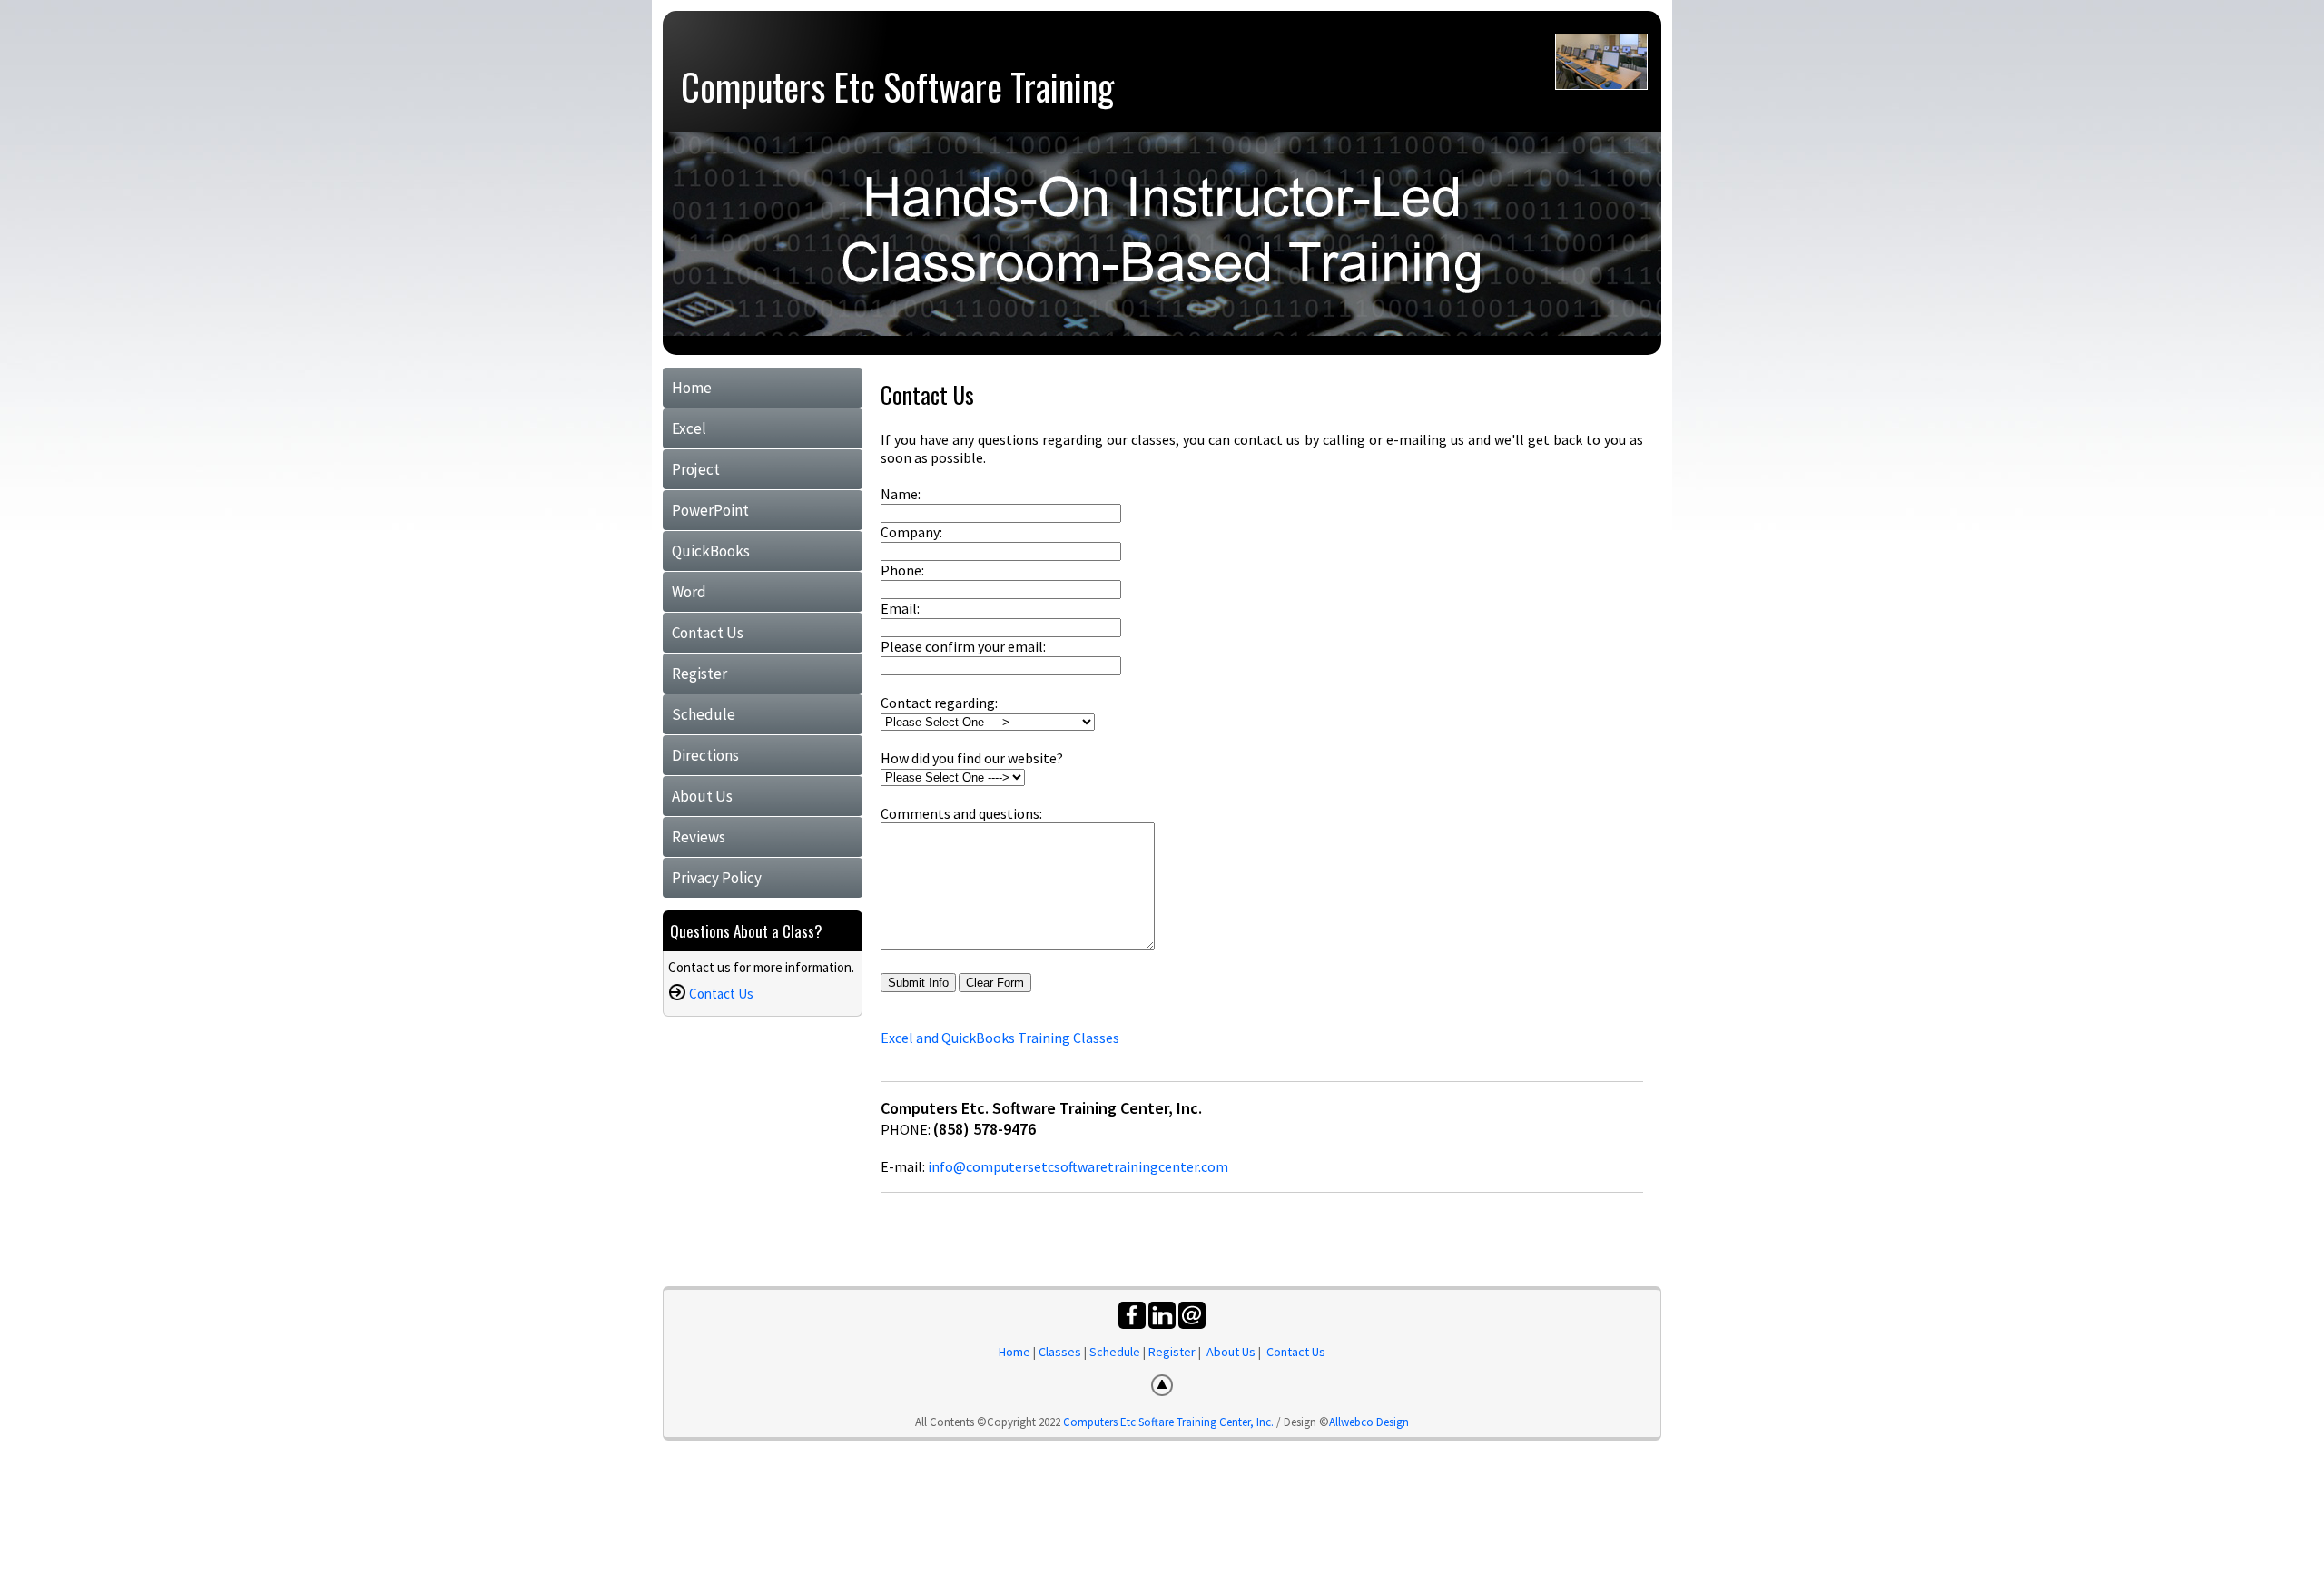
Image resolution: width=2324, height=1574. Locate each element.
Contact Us (708, 633)
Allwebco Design (1369, 1422)
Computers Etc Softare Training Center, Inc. (1168, 1422)
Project (696, 469)
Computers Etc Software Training (897, 86)
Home (692, 388)
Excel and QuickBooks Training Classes (1000, 1038)
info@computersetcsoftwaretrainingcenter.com (1078, 1166)
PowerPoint (710, 510)
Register (699, 674)
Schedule (704, 714)
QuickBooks (711, 551)
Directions (705, 755)
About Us (702, 796)
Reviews (699, 837)
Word (689, 592)
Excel (689, 428)
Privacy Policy (717, 878)
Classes (1060, 1352)
